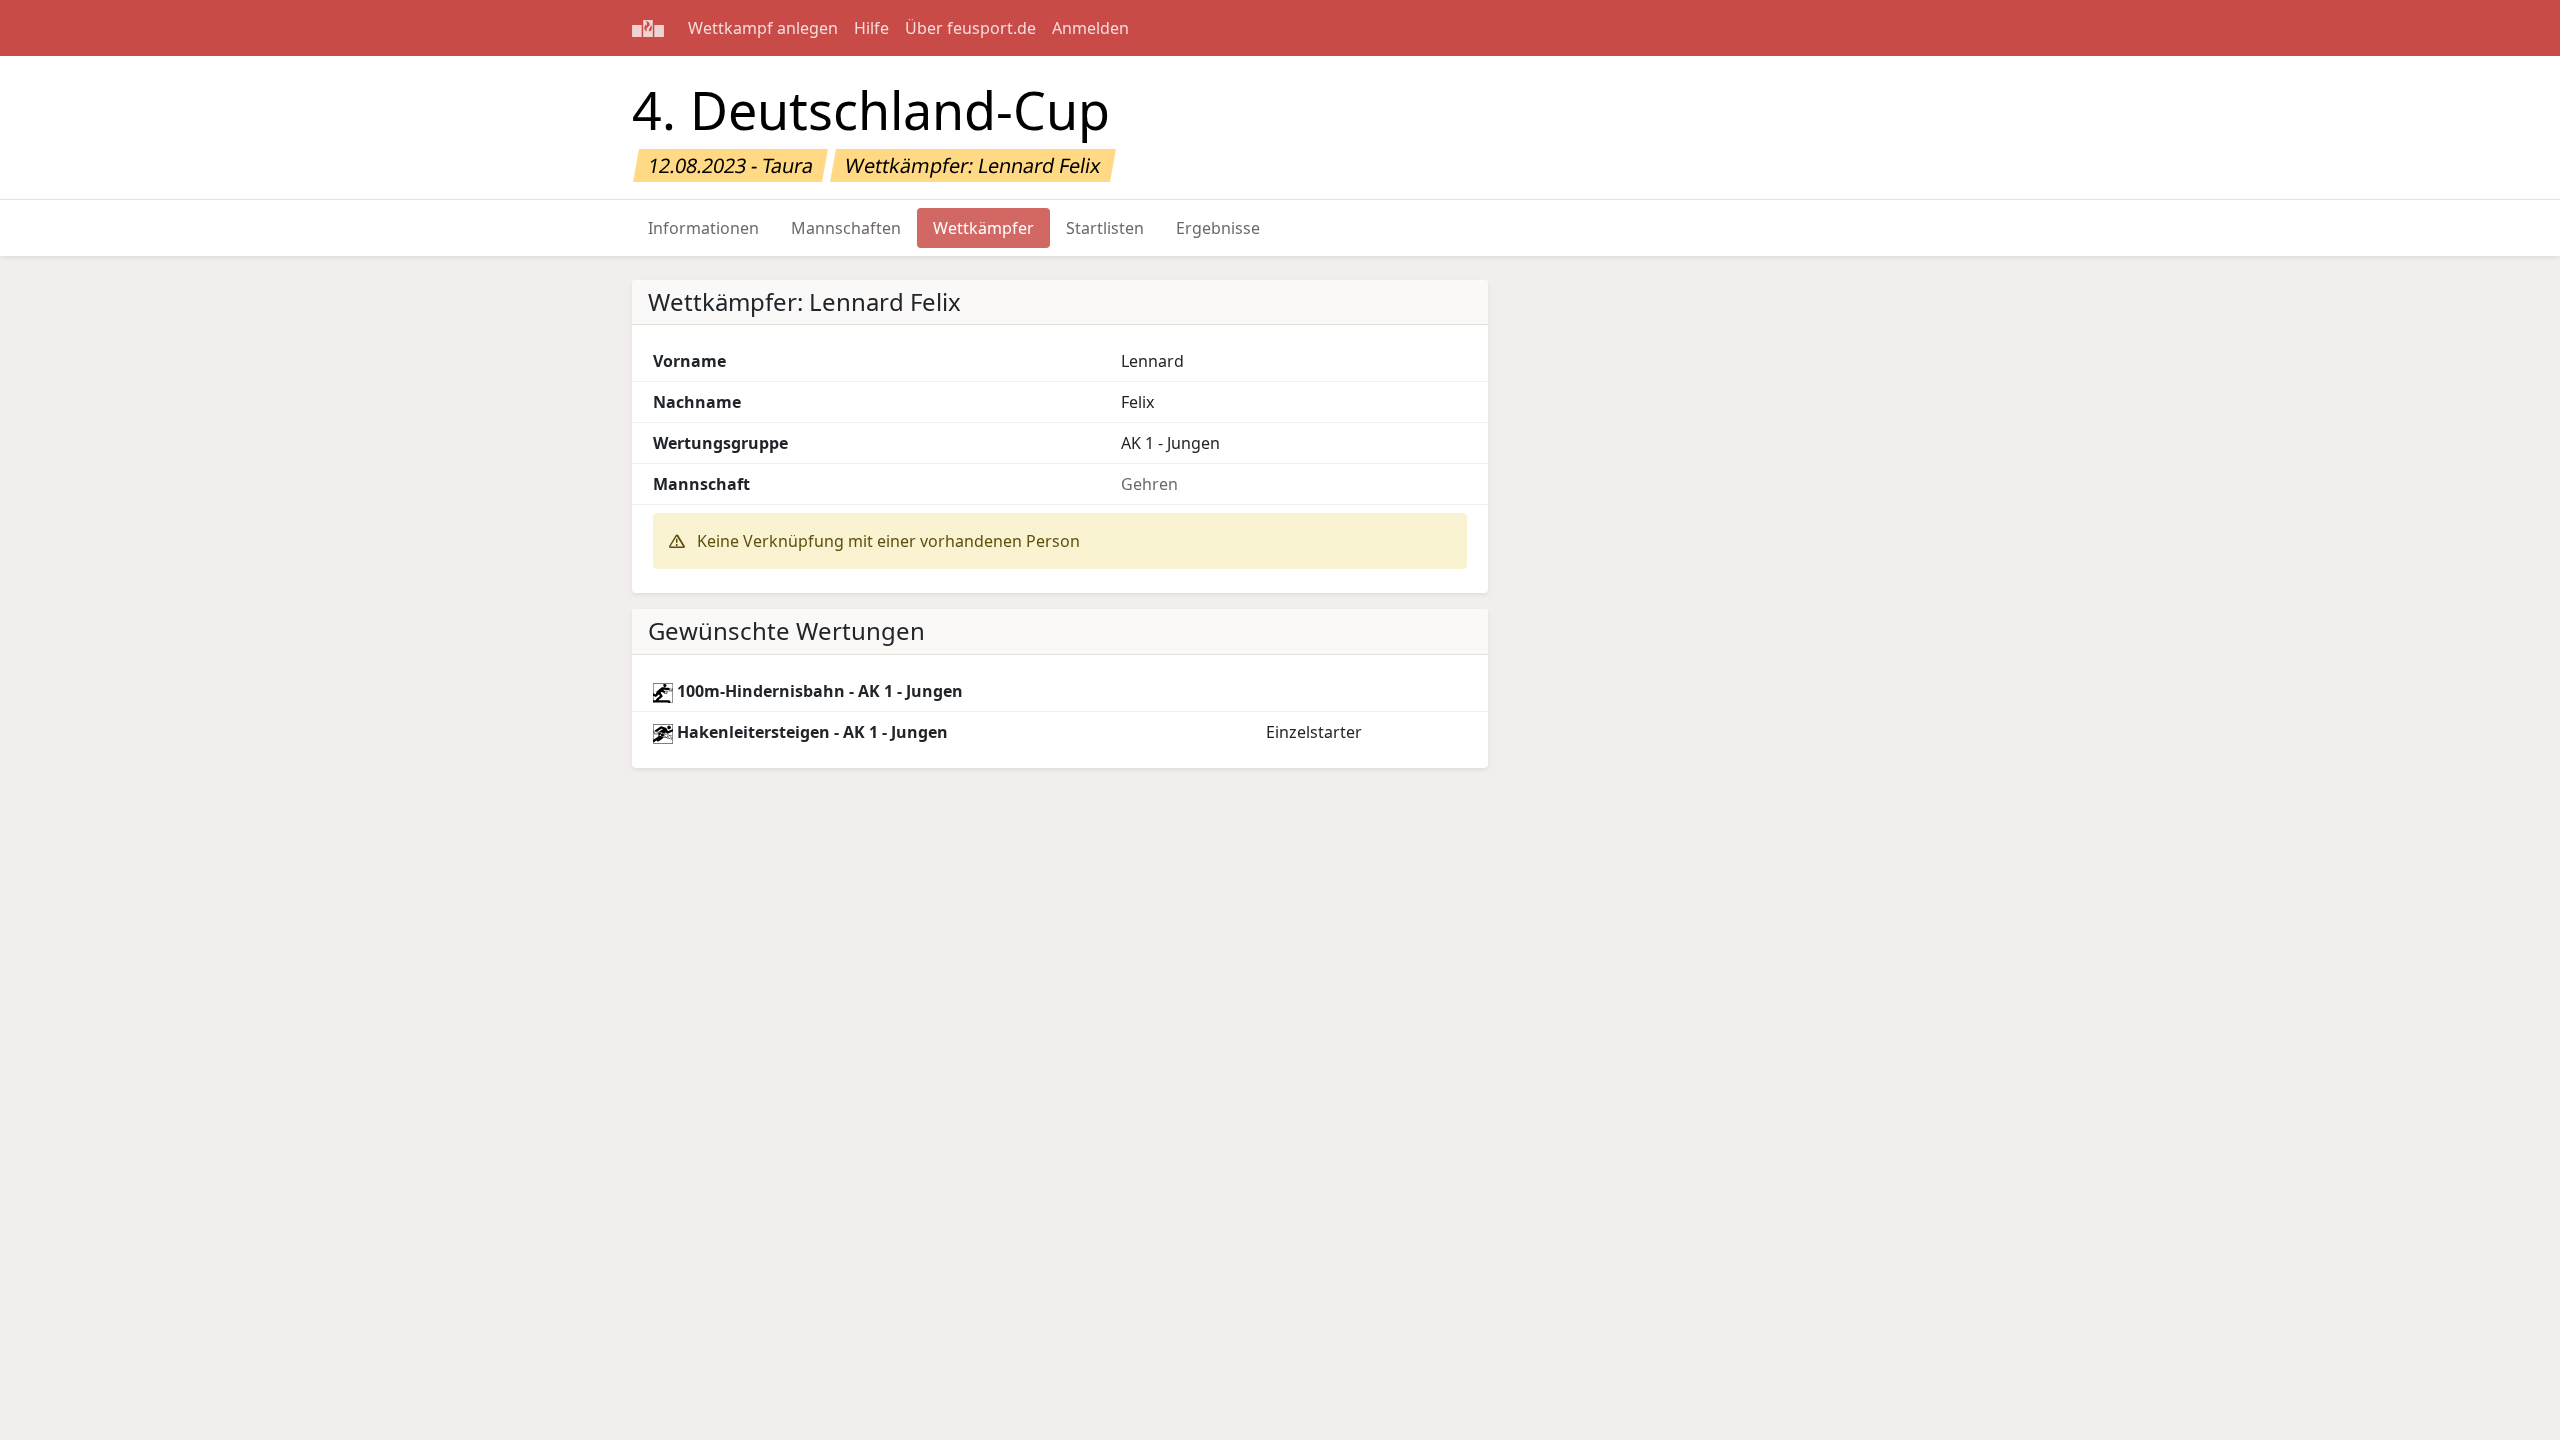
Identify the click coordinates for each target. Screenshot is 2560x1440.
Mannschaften (846, 228)
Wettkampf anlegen (763, 28)
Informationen (703, 228)
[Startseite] (648, 28)
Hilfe (871, 28)
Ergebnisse (1218, 228)
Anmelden (1090, 28)
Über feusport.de (970, 28)
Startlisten (1105, 228)
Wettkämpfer (983, 228)
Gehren (1149, 484)
